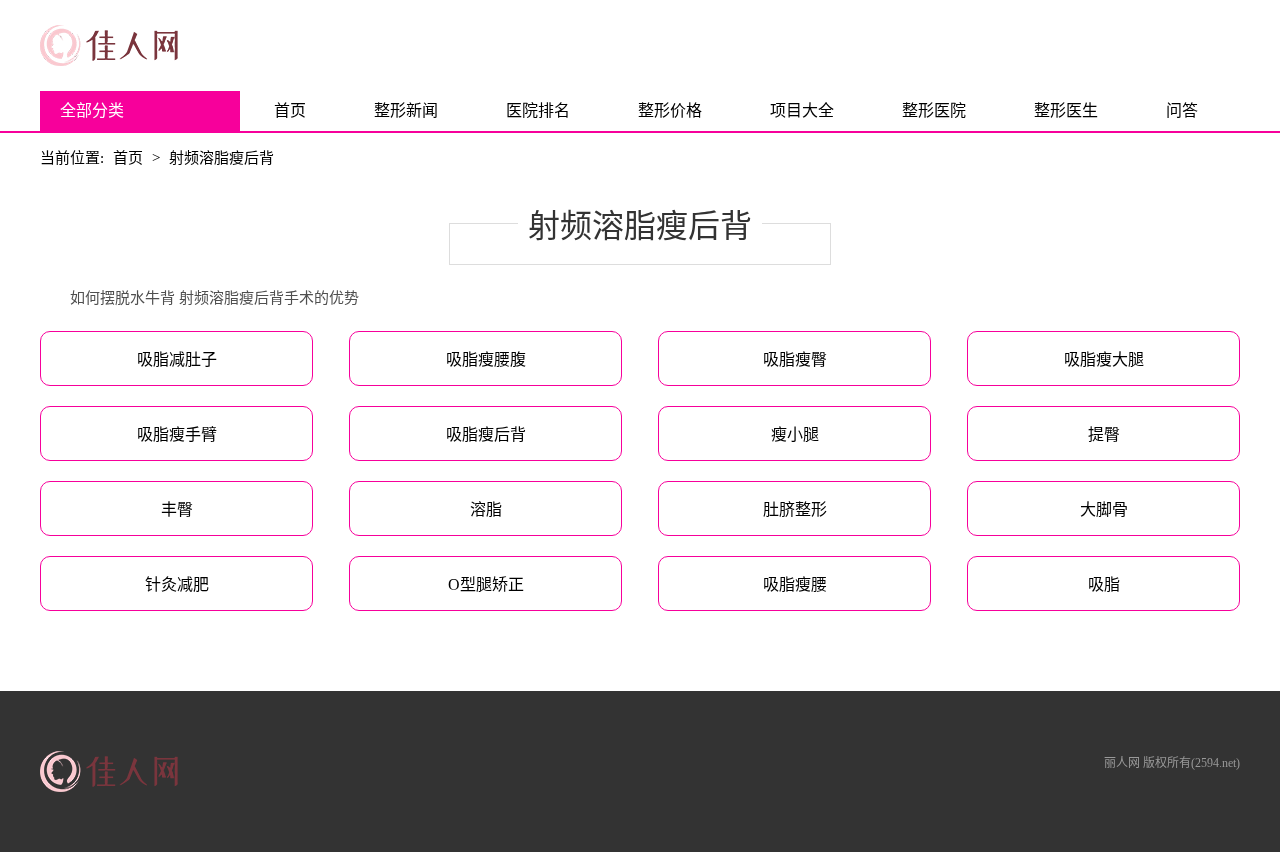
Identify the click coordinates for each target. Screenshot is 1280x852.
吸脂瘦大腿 (1104, 359)
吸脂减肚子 (177, 359)
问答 (1182, 110)
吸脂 (1104, 584)
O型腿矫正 (486, 584)
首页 (290, 110)
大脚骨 (1104, 509)
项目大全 (802, 110)
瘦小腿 (795, 434)
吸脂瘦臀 (795, 359)
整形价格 (670, 110)
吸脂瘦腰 (795, 584)
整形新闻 (406, 110)
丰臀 (177, 509)
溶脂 (486, 509)
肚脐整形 (795, 509)
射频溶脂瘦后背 (221, 158)
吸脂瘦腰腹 (486, 359)
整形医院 (934, 110)
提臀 (1104, 434)
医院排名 (538, 110)
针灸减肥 (177, 584)
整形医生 (1066, 110)
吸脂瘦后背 (486, 434)
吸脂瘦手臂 (177, 434)
